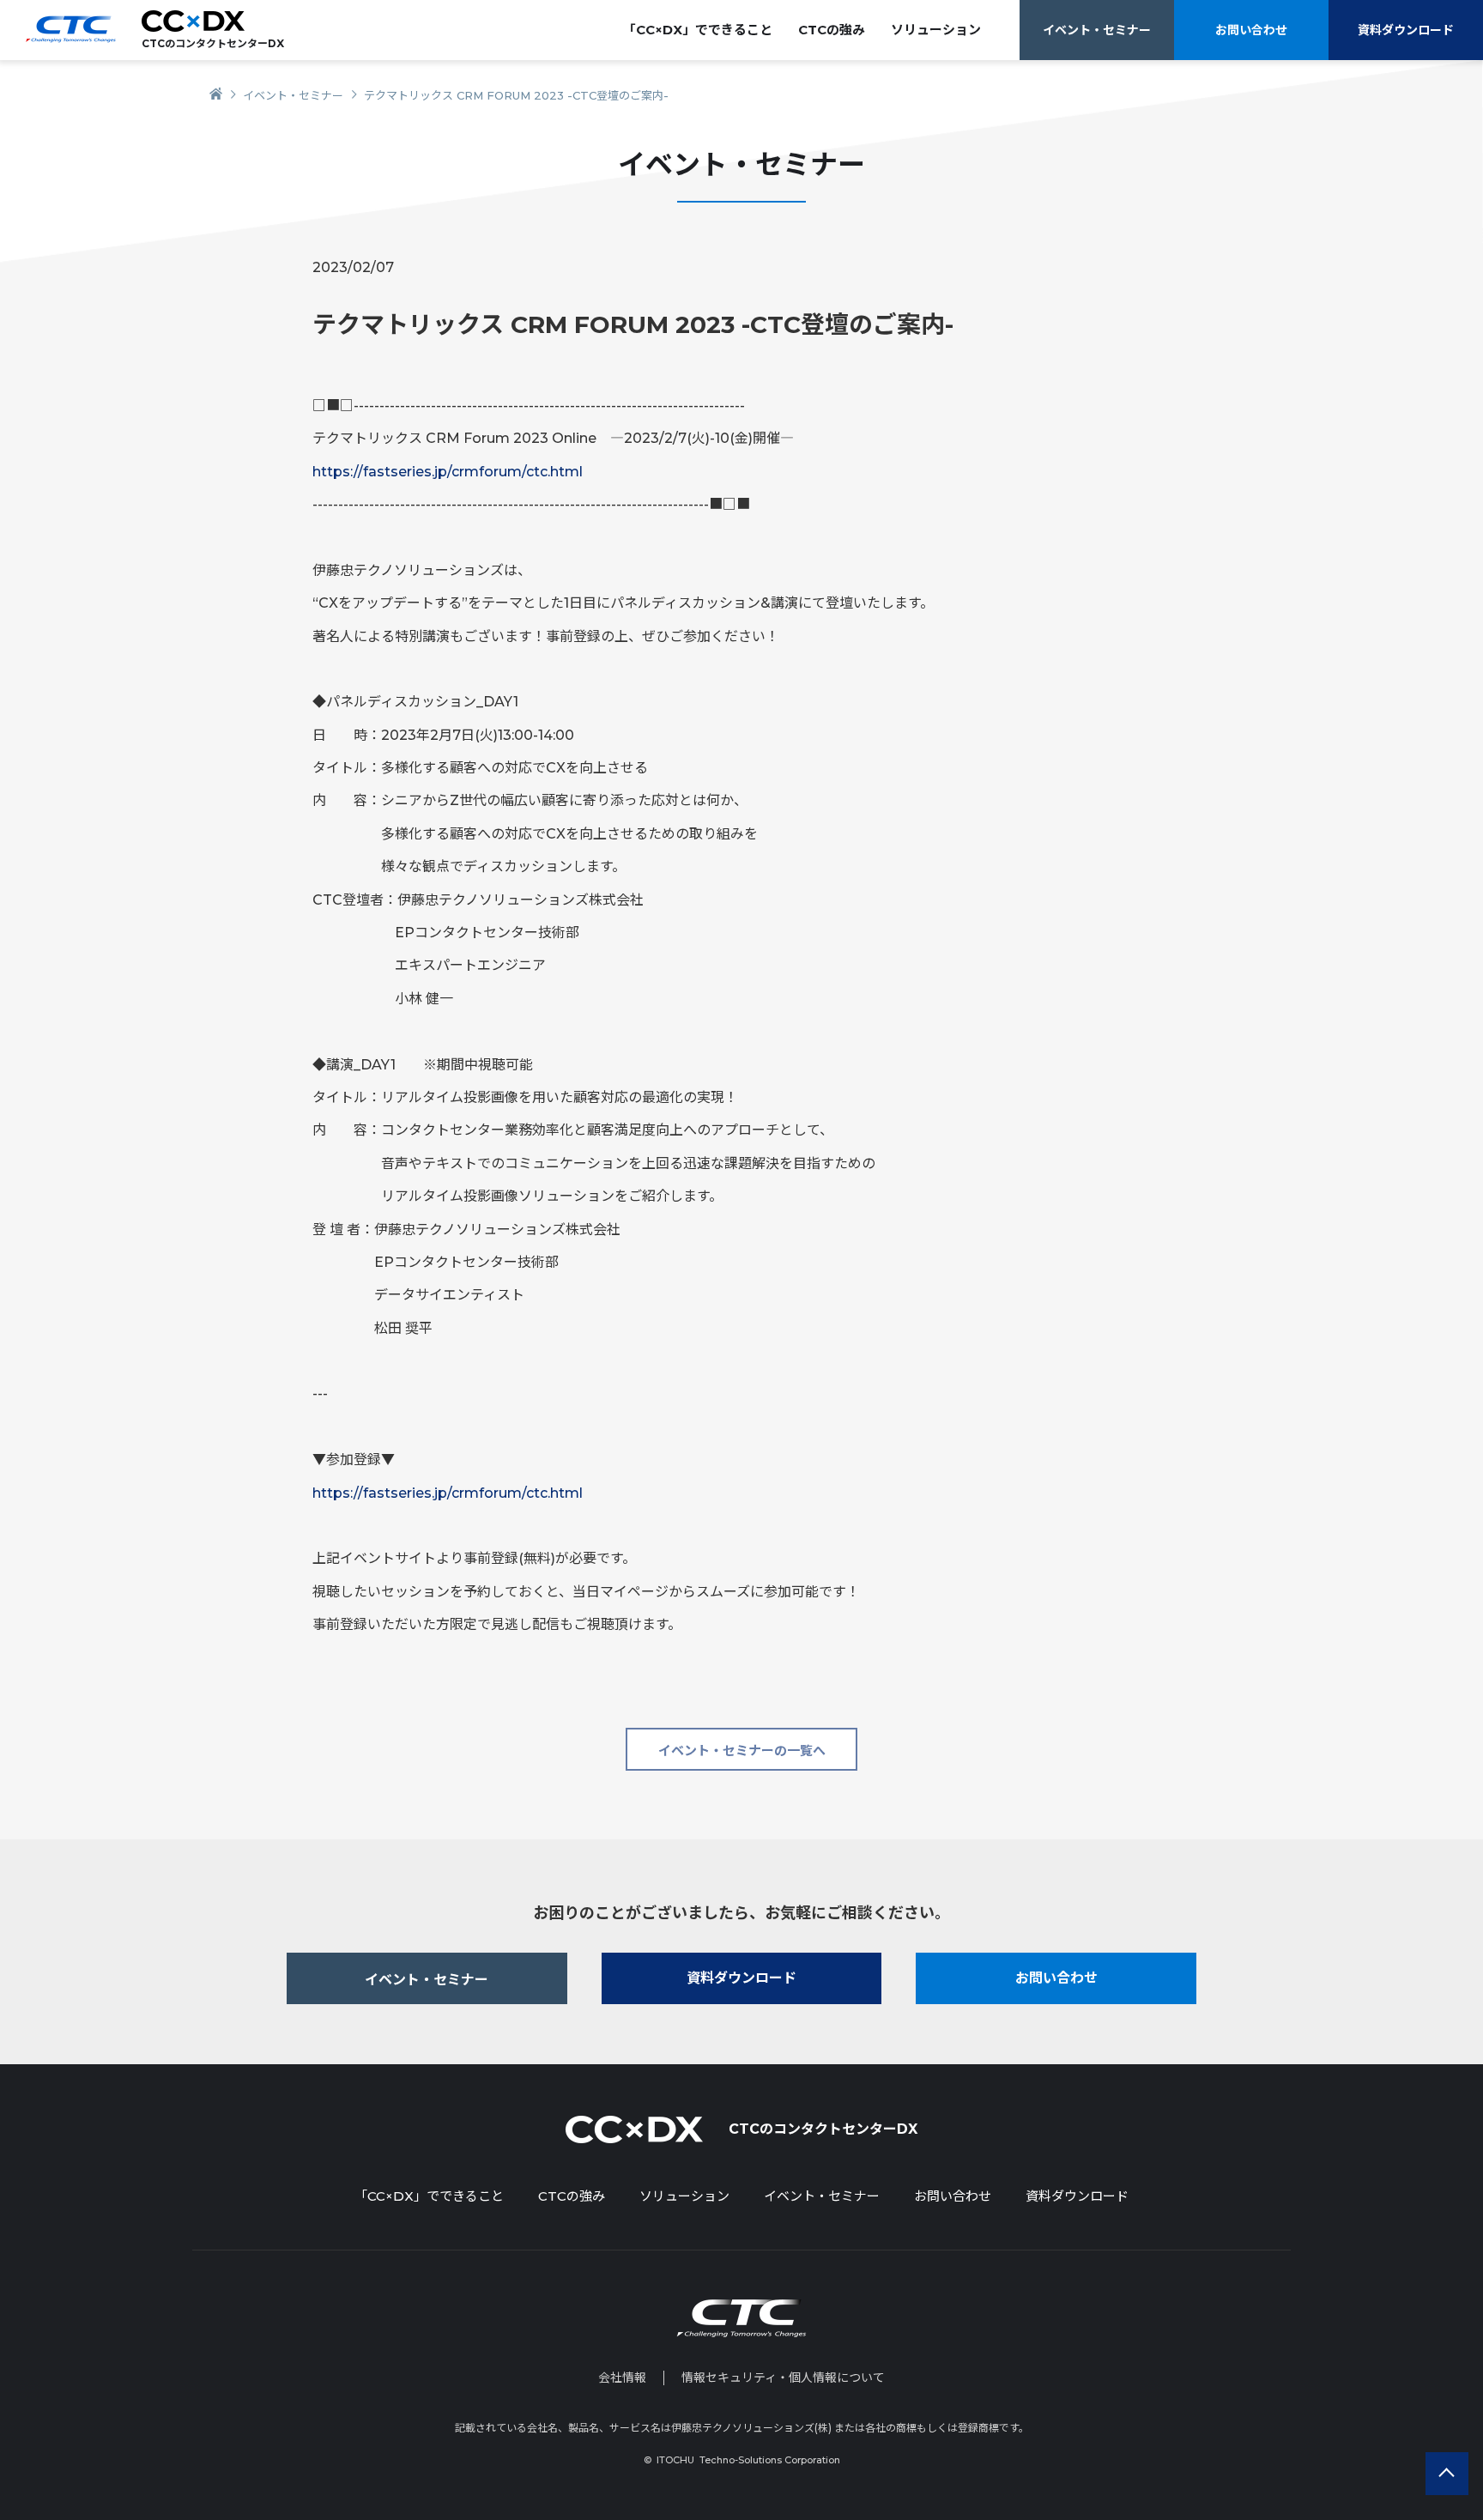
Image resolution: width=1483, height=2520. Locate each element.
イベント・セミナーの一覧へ (742, 1751)
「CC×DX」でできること (698, 30)
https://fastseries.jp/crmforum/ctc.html (448, 472)
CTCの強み (832, 30)
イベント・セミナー (1097, 30)
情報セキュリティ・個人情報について (783, 2378)
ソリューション (684, 2196)
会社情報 (622, 2378)
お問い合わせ (1251, 30)
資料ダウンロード (1406, 30)
